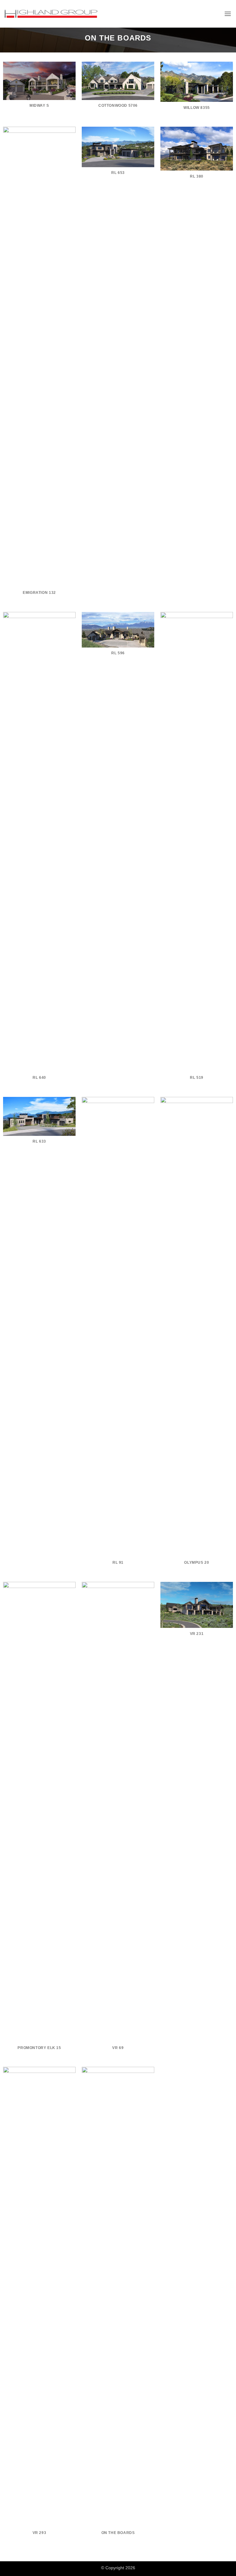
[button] (228, 14)
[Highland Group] (51, 14)
